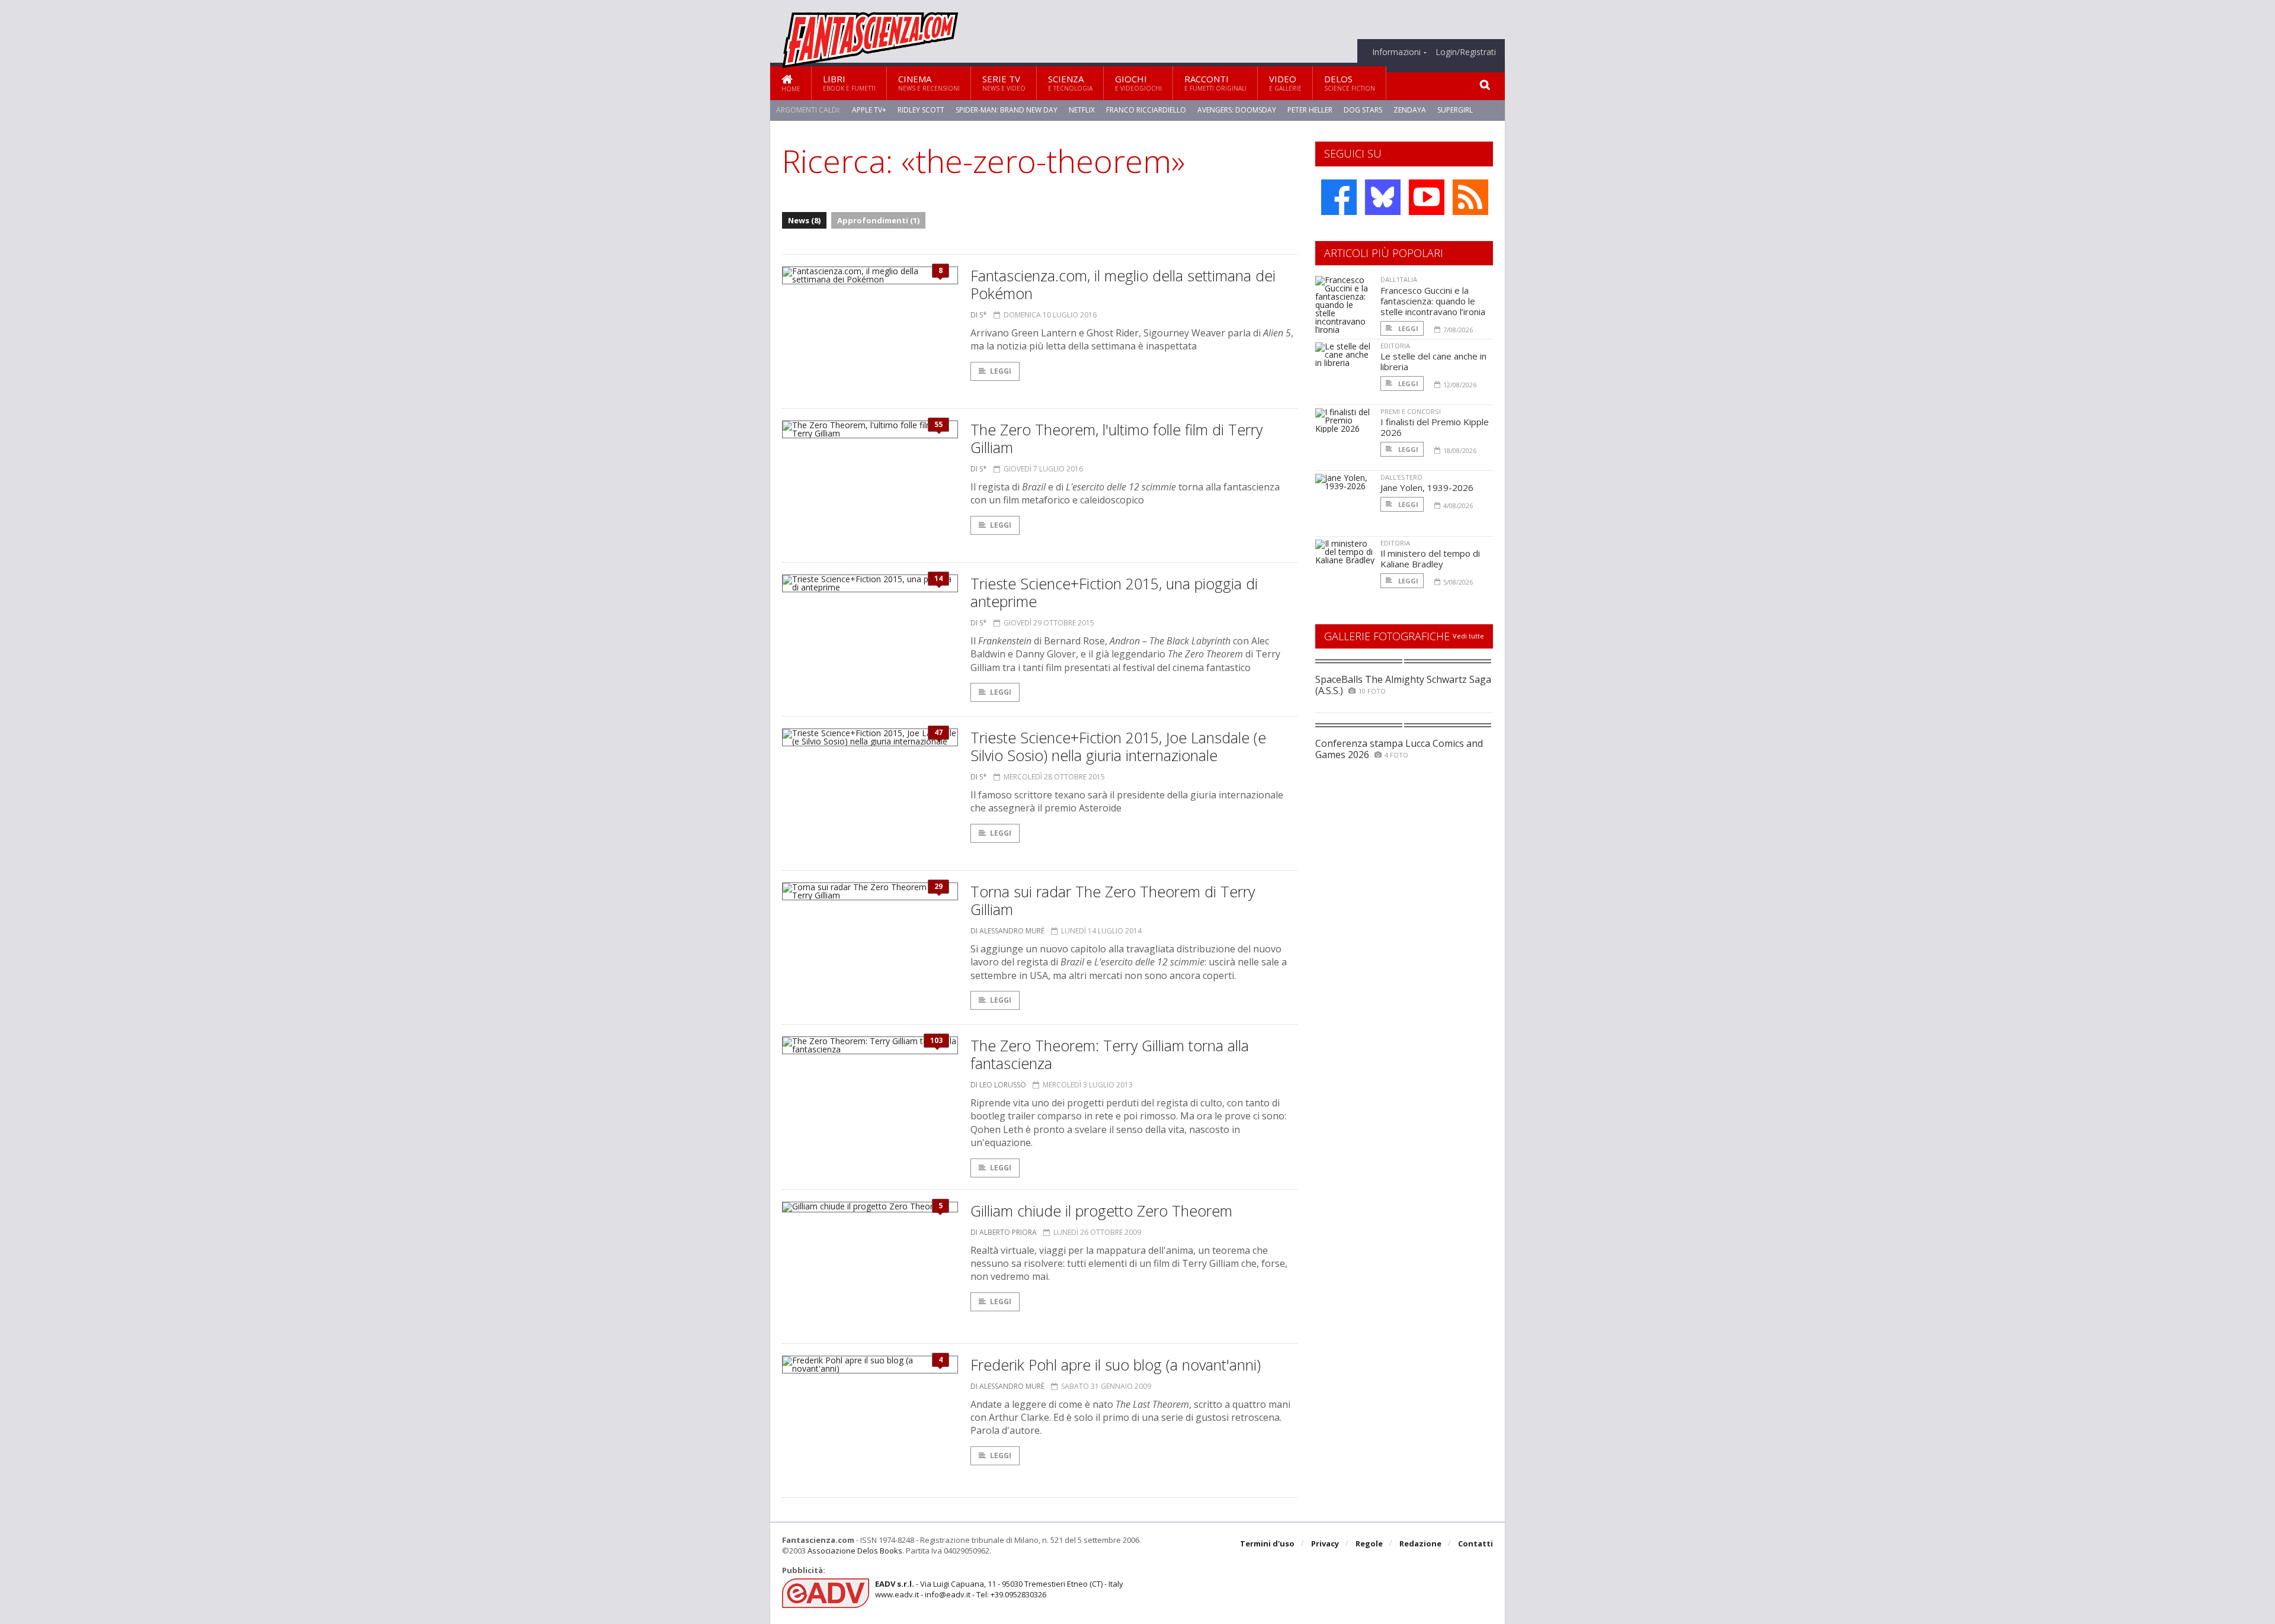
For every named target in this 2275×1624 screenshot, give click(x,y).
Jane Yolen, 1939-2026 (1427, 487)
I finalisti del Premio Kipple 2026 (1435, 427)
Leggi (1001, 371)
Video (1285, 83)
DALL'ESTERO (1401, 477)
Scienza (1070, 83)
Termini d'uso (1267, 1543)
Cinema (929, 83)
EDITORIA (1395, 346)
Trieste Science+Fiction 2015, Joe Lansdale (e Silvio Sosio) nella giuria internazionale (1118, 746)
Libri (849, 83)
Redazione (1420, 1543)
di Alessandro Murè (1007, 931)
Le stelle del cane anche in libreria (1433, 361)
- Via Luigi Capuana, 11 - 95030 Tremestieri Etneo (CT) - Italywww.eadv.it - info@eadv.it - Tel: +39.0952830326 (999, 1589)
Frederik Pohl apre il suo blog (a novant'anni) (1116, 1365)
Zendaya (1410, 110)
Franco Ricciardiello (1146, 110)
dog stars (1363, 110)
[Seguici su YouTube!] (1427, 197)
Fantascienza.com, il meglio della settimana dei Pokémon (1123, 284)
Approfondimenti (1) (878, 220)
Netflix (1082, 110)
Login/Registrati (1466, 52)
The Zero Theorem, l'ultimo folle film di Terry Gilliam (1116, 438)
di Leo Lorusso (998, 1085)
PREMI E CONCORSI (1411, 411)
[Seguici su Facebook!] (1339, 197)
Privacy (1325, 1543)
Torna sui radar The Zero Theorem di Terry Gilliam (1113, 900)
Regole (1369, 1543)
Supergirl (1455, 110)
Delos (1350, 83)
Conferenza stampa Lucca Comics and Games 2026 (1399, 749)
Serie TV (1004, 83)
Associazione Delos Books (855, 1551)
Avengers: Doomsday (1237, 110)
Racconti (1215, 83)
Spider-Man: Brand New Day (1007, 110)
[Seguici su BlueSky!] (1383, 197)
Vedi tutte (1468, 636)
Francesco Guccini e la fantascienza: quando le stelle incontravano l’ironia (1433, 301)
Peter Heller (1310, 110)
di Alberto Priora (1004, 1232)
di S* (979, 315)
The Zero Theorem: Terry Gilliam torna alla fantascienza (1110, 1054)
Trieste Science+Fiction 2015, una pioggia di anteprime (1114, 592)
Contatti (1475, 1543)
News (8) (804, 220)
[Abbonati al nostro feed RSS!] (1470, 197)
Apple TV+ (869, 110)
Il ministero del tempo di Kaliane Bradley (1430, 559)
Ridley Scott (921, 110)
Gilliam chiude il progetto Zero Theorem (1101, 1211)
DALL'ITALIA (1399, 279)
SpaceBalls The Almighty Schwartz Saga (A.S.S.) (1403, 685)
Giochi (1138, 83)
